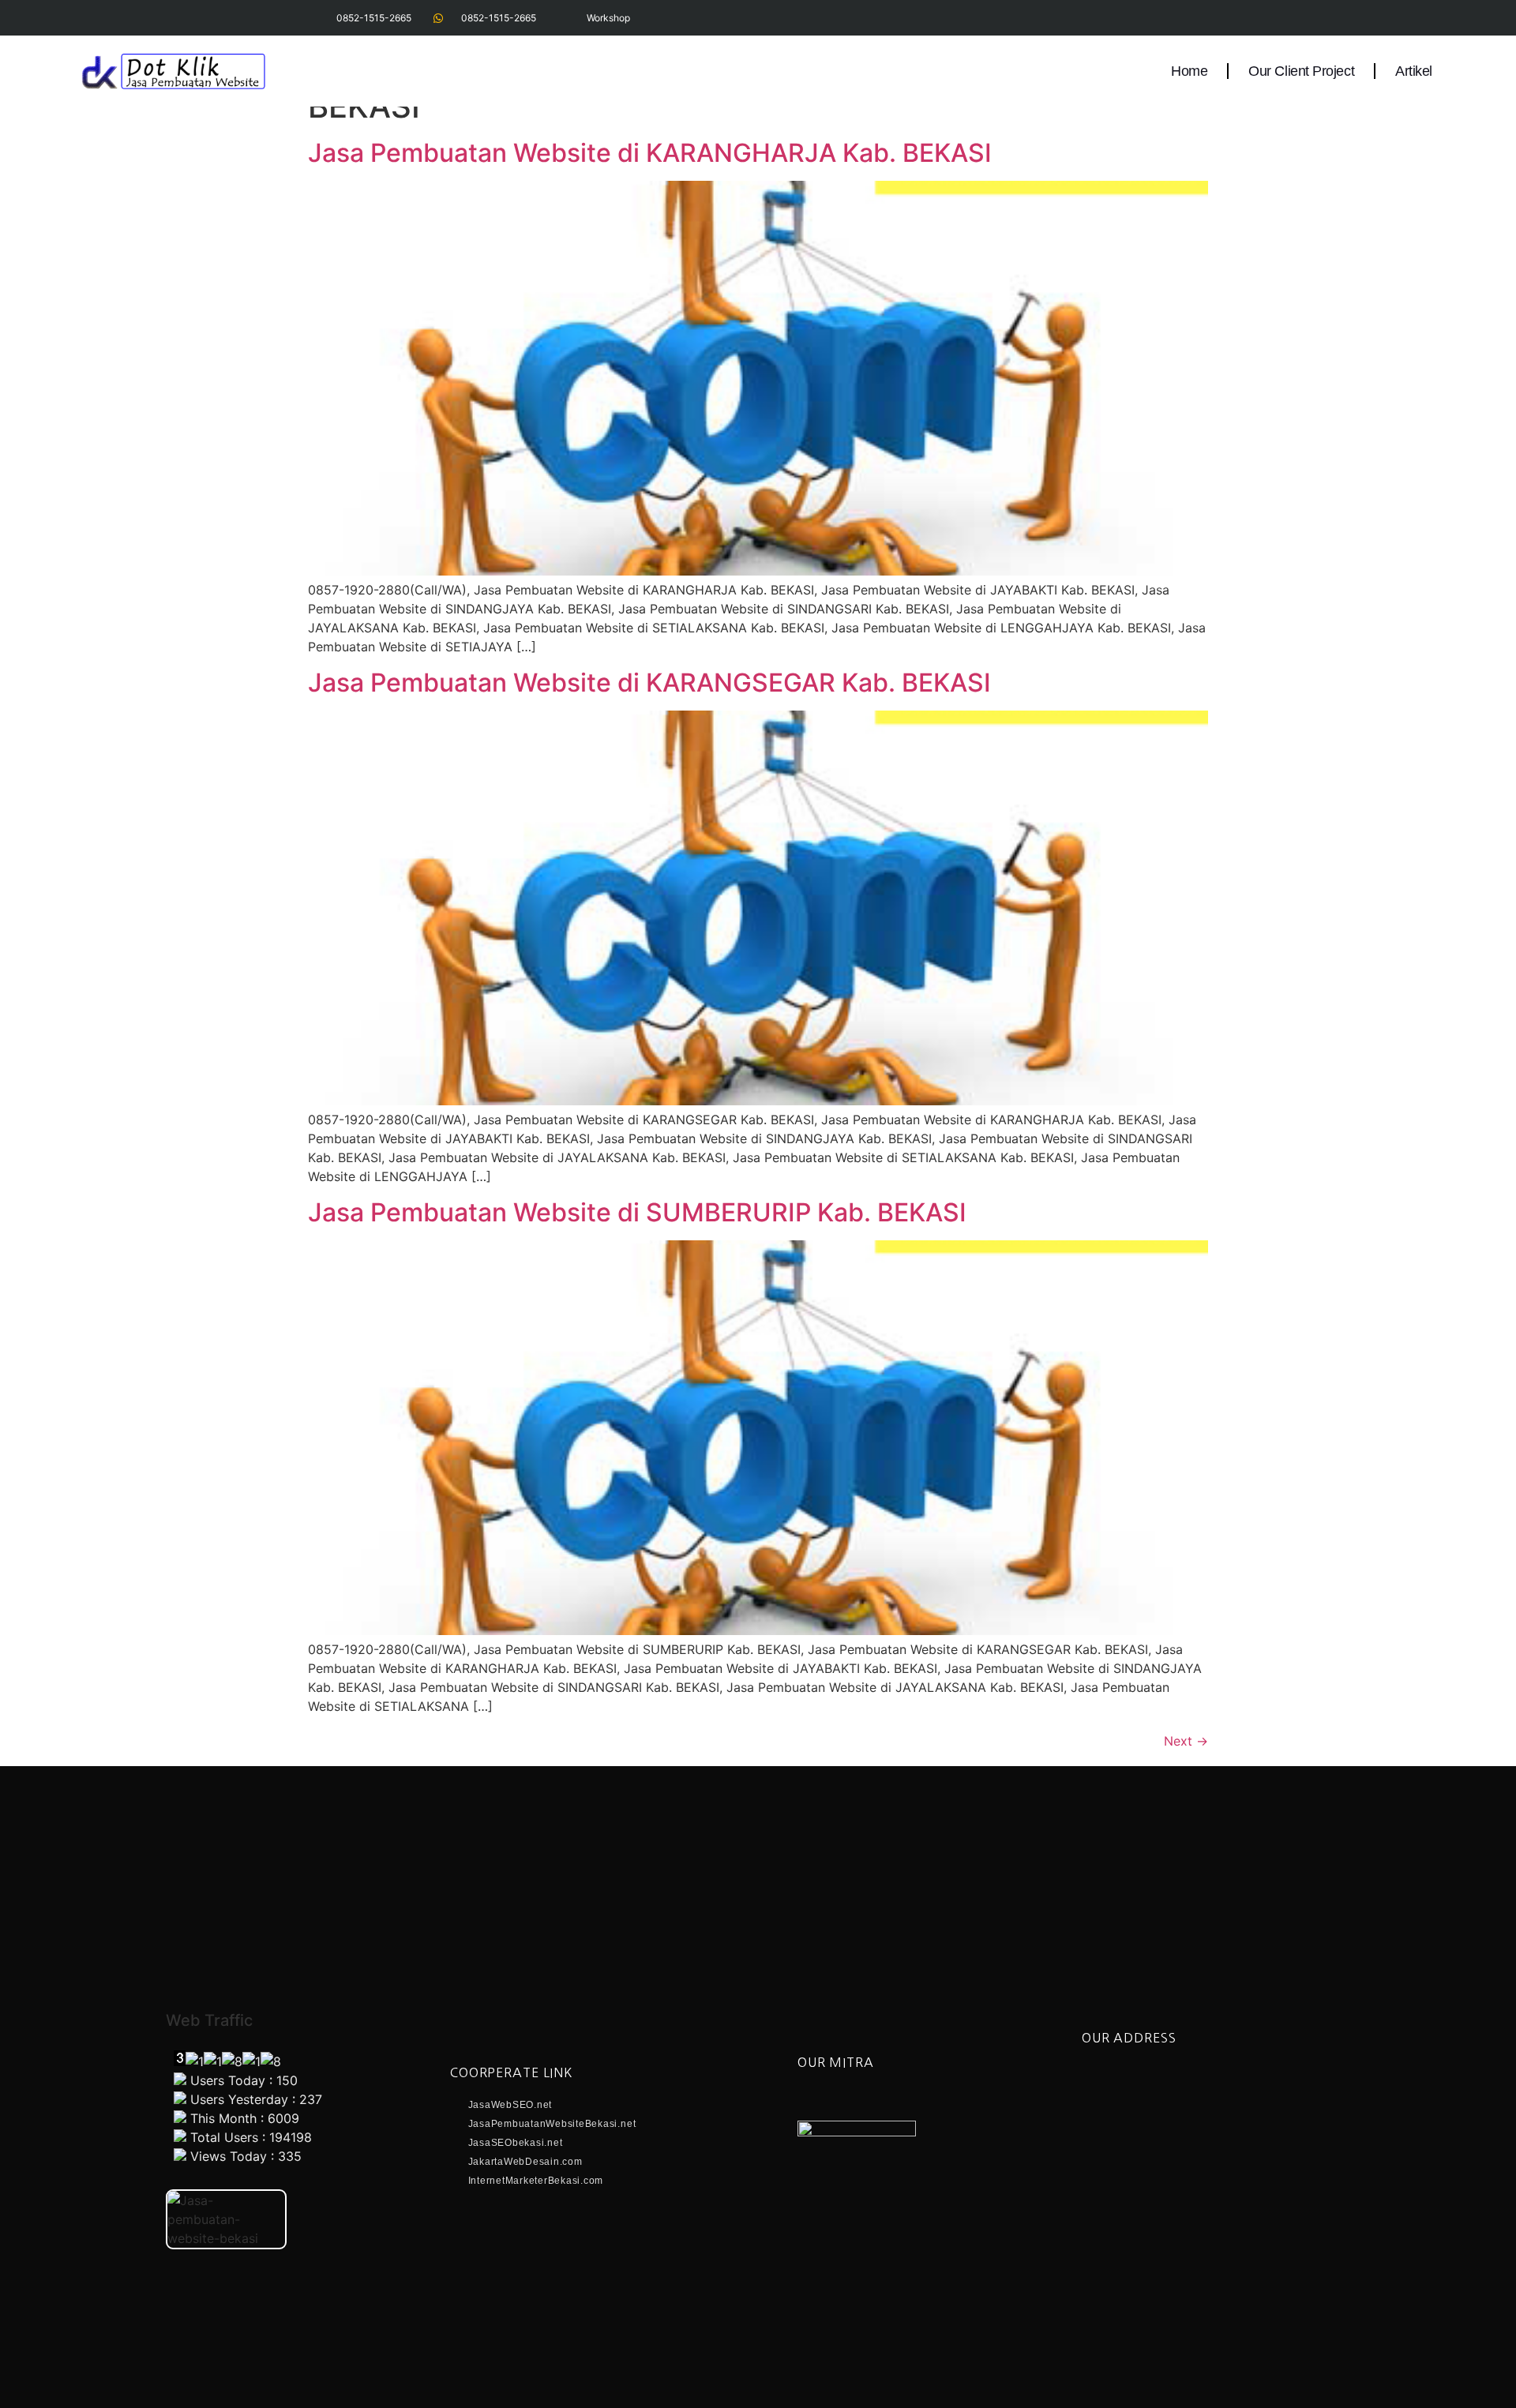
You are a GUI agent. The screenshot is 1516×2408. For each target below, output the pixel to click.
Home (1189, 71)
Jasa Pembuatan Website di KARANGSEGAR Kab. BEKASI (649, 683)
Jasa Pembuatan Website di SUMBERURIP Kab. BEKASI (637, 1212)
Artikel (1414, 71)
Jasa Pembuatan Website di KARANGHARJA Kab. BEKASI (650, 153)
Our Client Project (1301, 71)
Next (1186, 1741)
